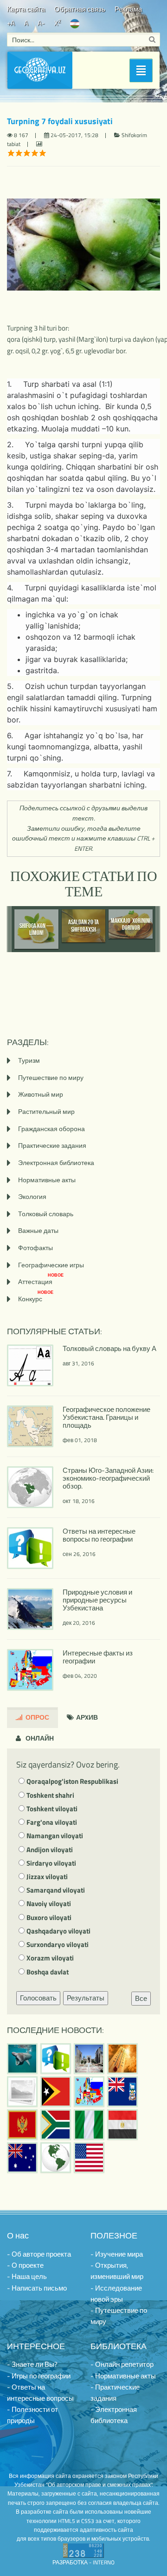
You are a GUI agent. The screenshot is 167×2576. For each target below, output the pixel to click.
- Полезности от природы (32, 2415)
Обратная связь (80, 9)
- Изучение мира (117, 2254)
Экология (32, 1196)
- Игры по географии (39, 2376)
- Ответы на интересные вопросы (40, 2393)
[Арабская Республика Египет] (122, 2125)
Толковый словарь (46, 1214)
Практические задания (52, 1145)
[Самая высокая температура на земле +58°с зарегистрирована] (22, 2092)
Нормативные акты (47, 1180)
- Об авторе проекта (39, 2254)
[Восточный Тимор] (56, 2092)
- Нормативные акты (123, 2376)
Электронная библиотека (56, 1162)
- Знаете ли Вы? (32, 2364)
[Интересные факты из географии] (89, 2092)
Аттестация (41, 1281)
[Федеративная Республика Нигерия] (89, 2125)
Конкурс (36, 1299)
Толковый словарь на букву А (109, 1348)
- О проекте (25, 2265)
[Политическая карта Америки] (56, 2158)
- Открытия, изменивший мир (117, 2271)
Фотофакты (35, 1248)
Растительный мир (46, 1111)
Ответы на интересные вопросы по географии (99, 1535)
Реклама (128, 9)
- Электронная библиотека (114, 2415)
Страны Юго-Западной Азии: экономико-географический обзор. (108, 1478)
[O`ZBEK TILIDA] (75, 23)
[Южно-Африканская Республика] (56, 2125)
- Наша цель (27, 2276)
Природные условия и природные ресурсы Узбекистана (97, 1600)
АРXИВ (86, 1717)
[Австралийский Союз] (22, 2158)
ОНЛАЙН (39, 1738)
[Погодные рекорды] (122, 2059)
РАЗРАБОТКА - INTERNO (83, 2562)
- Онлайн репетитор (122, 2364)
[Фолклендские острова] (122, 2092)
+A (11, 23)
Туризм (29, 1060)
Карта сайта (26, 9)
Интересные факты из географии (98, 1657)
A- (41, 23)
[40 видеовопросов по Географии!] (56, 2059)
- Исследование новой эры (116, 2294)
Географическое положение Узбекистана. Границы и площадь (106, 1417)
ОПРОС (37, 1717)
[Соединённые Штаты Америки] (89, 2158)
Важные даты (38, 1230)
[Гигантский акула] (22, 2059)
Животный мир (41, 1094)
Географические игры (51, 1265)
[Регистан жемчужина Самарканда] (89, 2059)
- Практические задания (115, 2393)
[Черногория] (22, 2125)
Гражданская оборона (51, 1129)
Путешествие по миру (51, 1077)
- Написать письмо (37, 2288)
